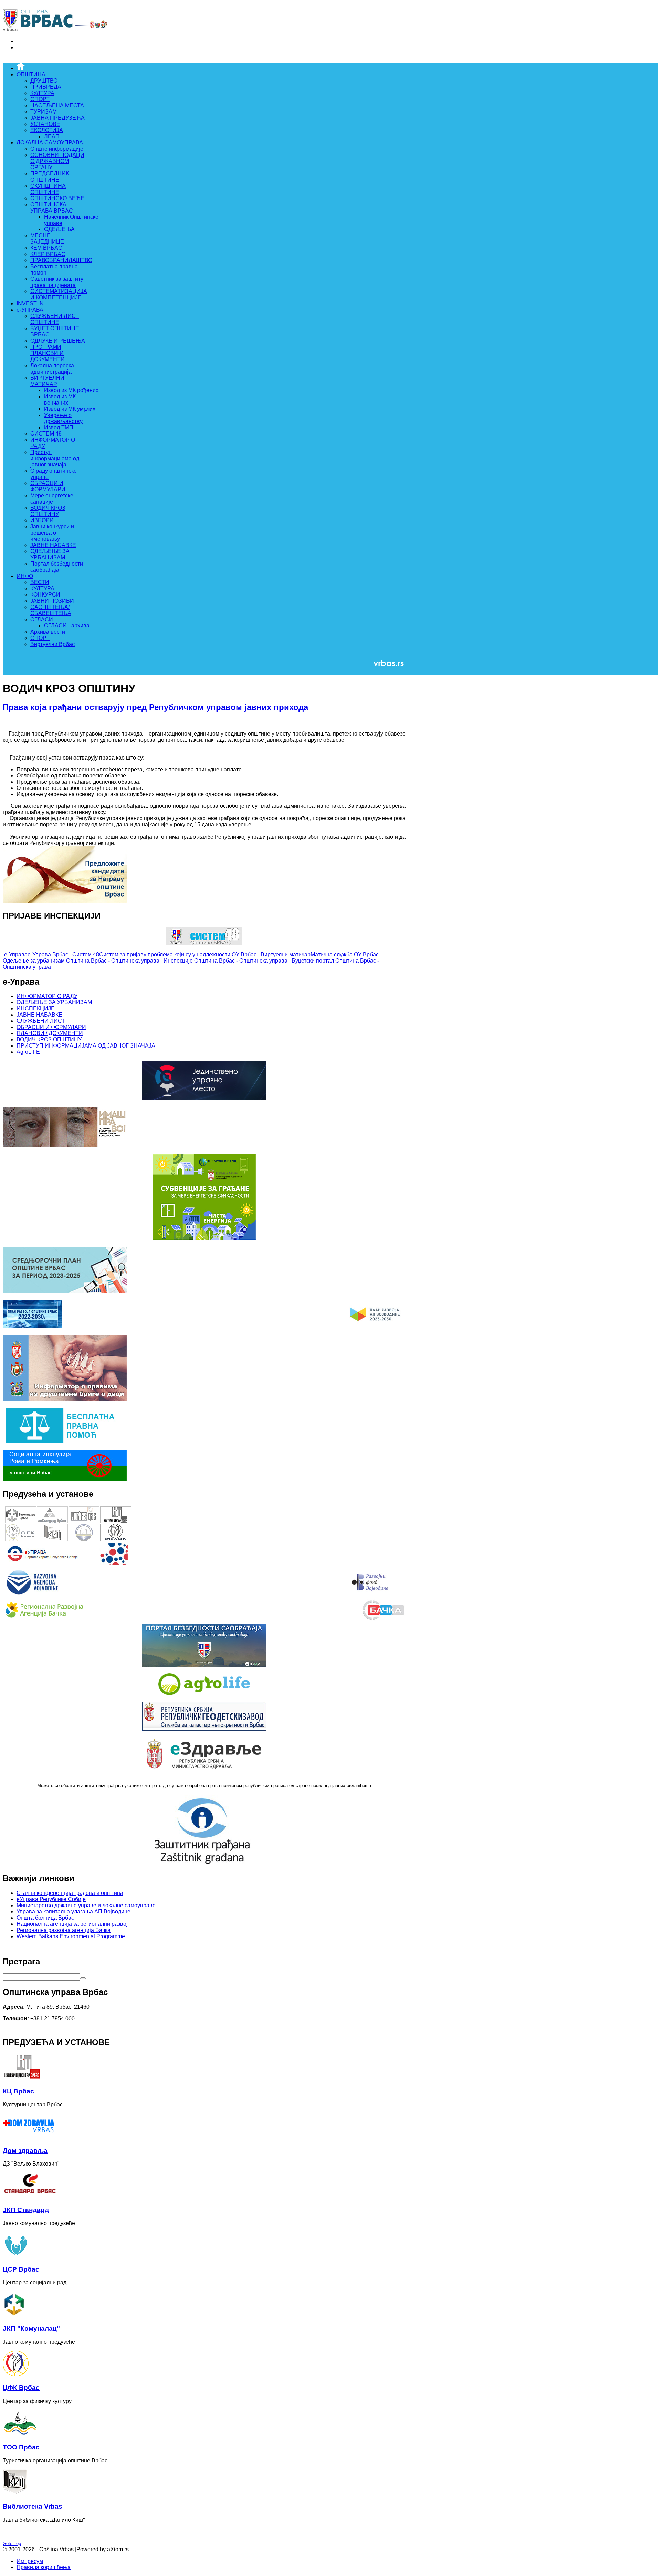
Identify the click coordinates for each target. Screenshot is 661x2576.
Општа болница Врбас (45, 1918)
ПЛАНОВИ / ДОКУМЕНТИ (50, 1033)
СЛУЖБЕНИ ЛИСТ (41, 1021)
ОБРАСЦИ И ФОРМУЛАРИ (51, 1027)
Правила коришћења (44, 2567)
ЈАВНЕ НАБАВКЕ (39, 1015)
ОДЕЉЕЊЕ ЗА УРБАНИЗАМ (54, 1002)
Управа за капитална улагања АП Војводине (74, 1912)
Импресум (30, 2561)
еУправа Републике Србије (51, 1899)
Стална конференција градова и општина (70, 1893)
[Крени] (83, 1978)
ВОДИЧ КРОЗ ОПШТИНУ (49, 1039)
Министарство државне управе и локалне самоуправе (86, 1905)
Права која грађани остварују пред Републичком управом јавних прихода (155, 707)
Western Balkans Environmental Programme (71, 1936)
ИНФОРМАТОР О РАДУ (47, 996)
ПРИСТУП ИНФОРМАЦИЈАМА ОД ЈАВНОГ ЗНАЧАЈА (86, 1046)
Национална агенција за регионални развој (72, 1924)
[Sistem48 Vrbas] (204, 943)
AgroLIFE (28, 1052)
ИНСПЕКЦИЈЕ (36, 1008)
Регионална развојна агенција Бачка (64, 1930)
